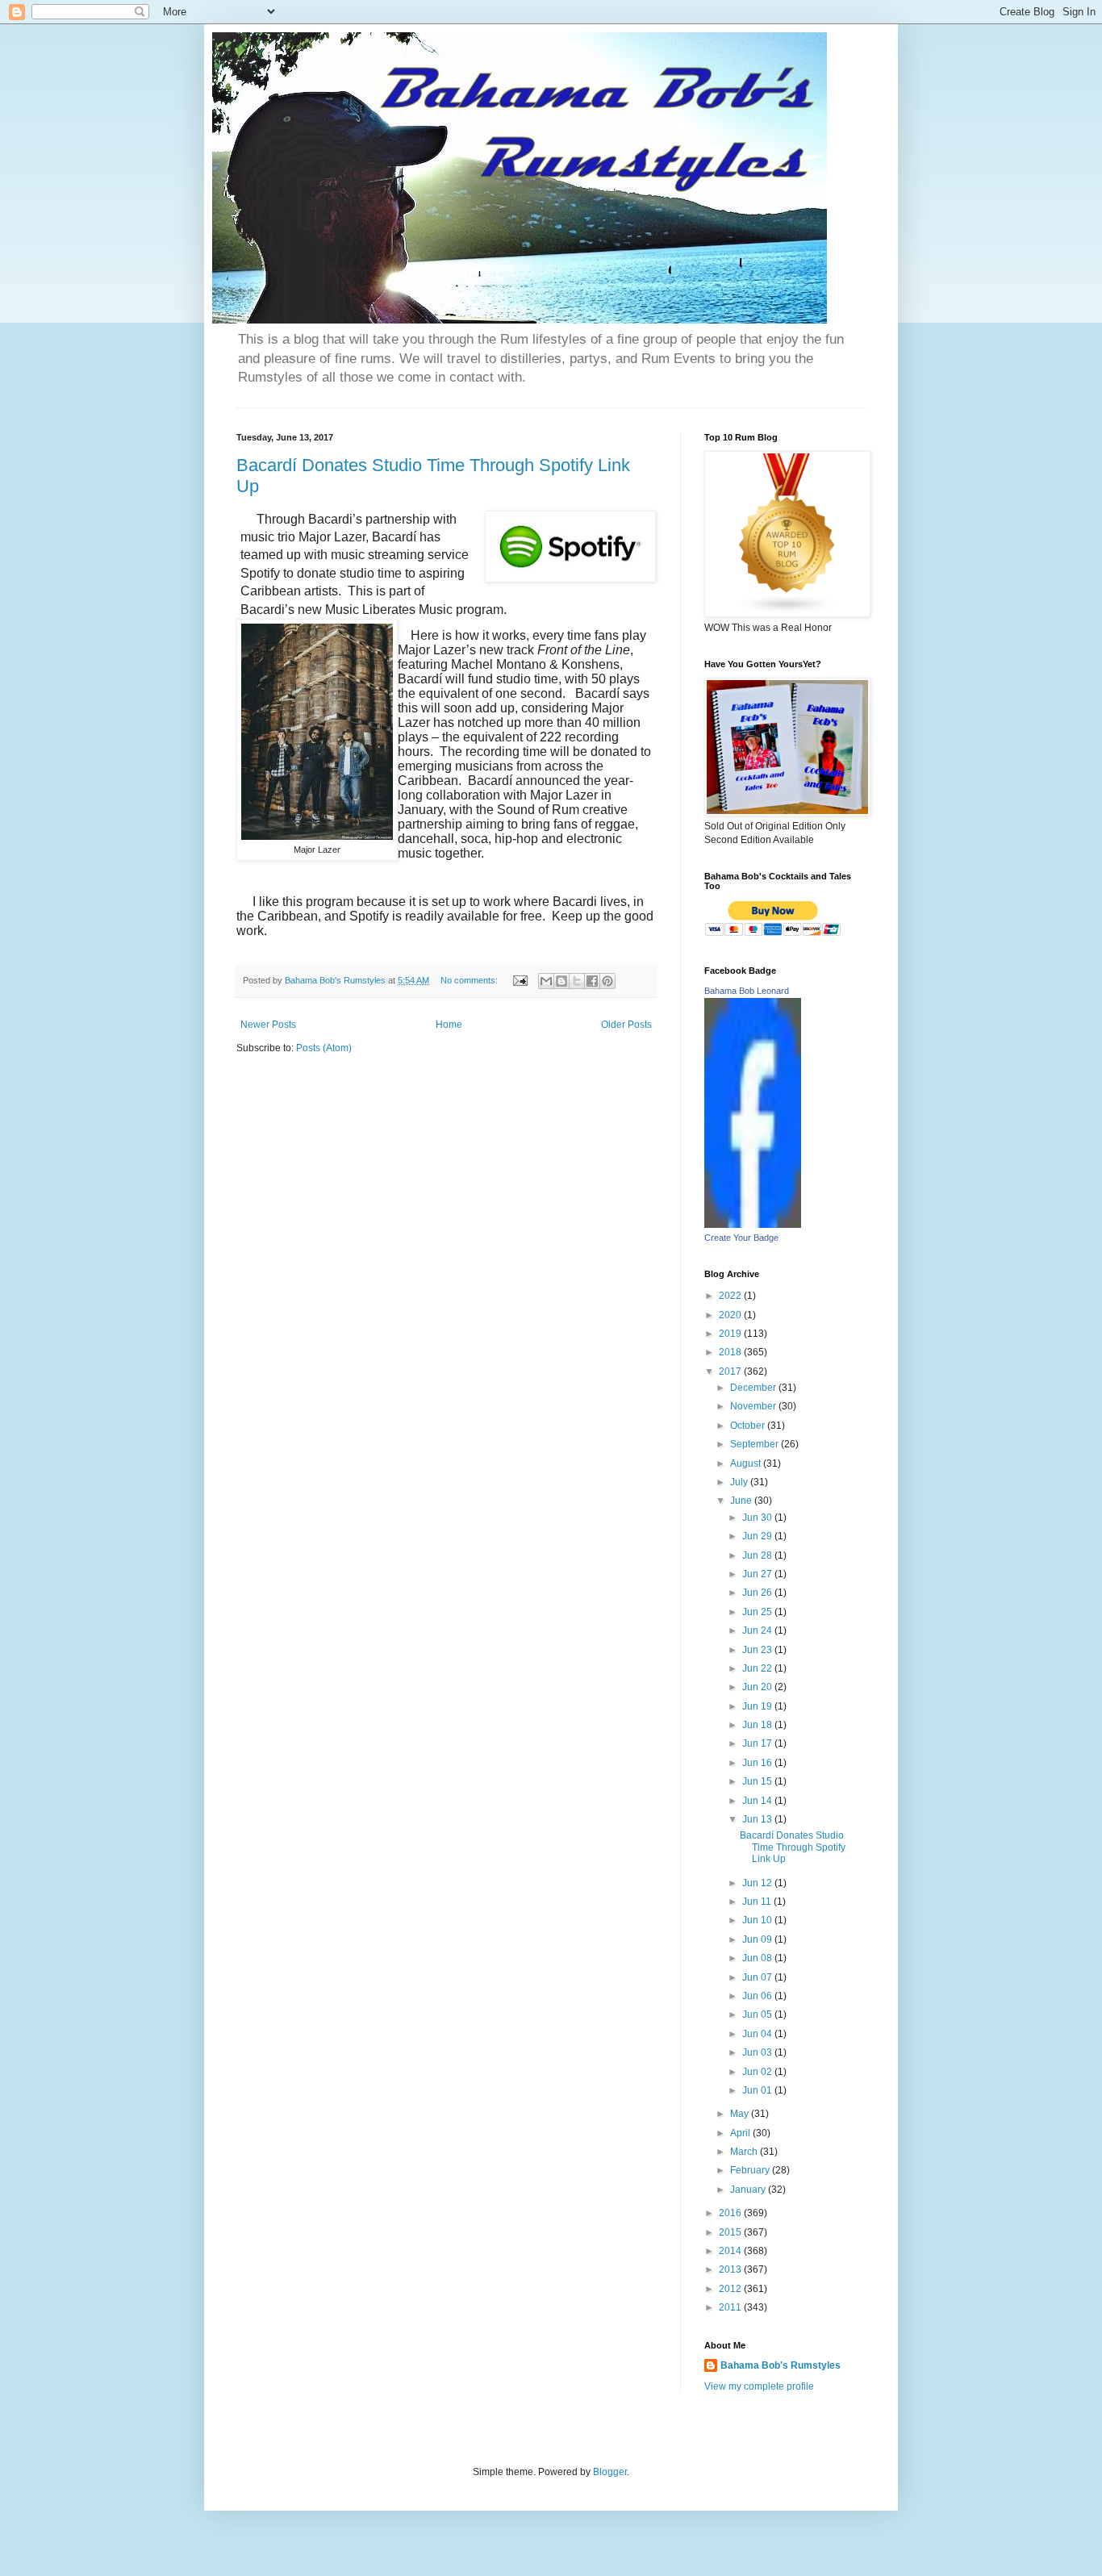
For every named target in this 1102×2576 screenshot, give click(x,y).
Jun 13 (758, 1819)
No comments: (470, 980)
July (740, 1482)
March (745, 2152)
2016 (731, 2213)
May (741, 2114)
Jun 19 (758, 1706)
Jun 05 (758, 2014)
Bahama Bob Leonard (747, 991)
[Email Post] (520, 980)
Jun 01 (758, 2090)
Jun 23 (758, 1650)
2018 (731, 1352)
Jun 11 (758, 1902)
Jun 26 (758, 1593)
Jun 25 (758, 1612)
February (751, 2170)
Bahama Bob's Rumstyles (781, 2365)
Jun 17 (758, 1743)
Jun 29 (758, 1536)
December (754, 1388)
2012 (731, 2289)
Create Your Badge (741, 1238)
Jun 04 (758, 2034)
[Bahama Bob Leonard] (753, 1225)
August (747, 1463)
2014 (731, 2251)
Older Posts (626, 1025)
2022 (731, 1296)
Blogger (610, 2472)
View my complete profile (759, 2386)
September (756, 1444)
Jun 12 (758, 1883)
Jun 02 (758, 2072)
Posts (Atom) (324, 1048)
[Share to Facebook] (592, 981)
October (749, 1426)
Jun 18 (758, 1725)
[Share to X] (577, 981)
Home (449, 1025)
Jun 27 (758, 1574)
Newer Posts (268, 1025)
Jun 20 (758, 1687)
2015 (731, 2232)
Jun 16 (758, 1763)
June (742, 1501)
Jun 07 (758, 1977)
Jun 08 (758, 1958)
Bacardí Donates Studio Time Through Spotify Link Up (793, 1847)
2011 (731, 2307)
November (754, 1406)
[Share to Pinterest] (607, 981)
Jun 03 (758, 2052)
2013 (731, 2269)
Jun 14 (758, 1801)
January (749, 2190)
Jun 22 (758, 1668)
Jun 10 (758, 1920)
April (741, 2133)
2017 (731, 1372)
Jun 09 (758, 1939)
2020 (731, 1315)
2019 (731, 1334)
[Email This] (546, 981)
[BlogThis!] (561, 981)
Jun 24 (758, 1630)
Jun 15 (758, 1781)
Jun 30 (758, 1518)
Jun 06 (758, 1996)
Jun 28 (758, 1555)
